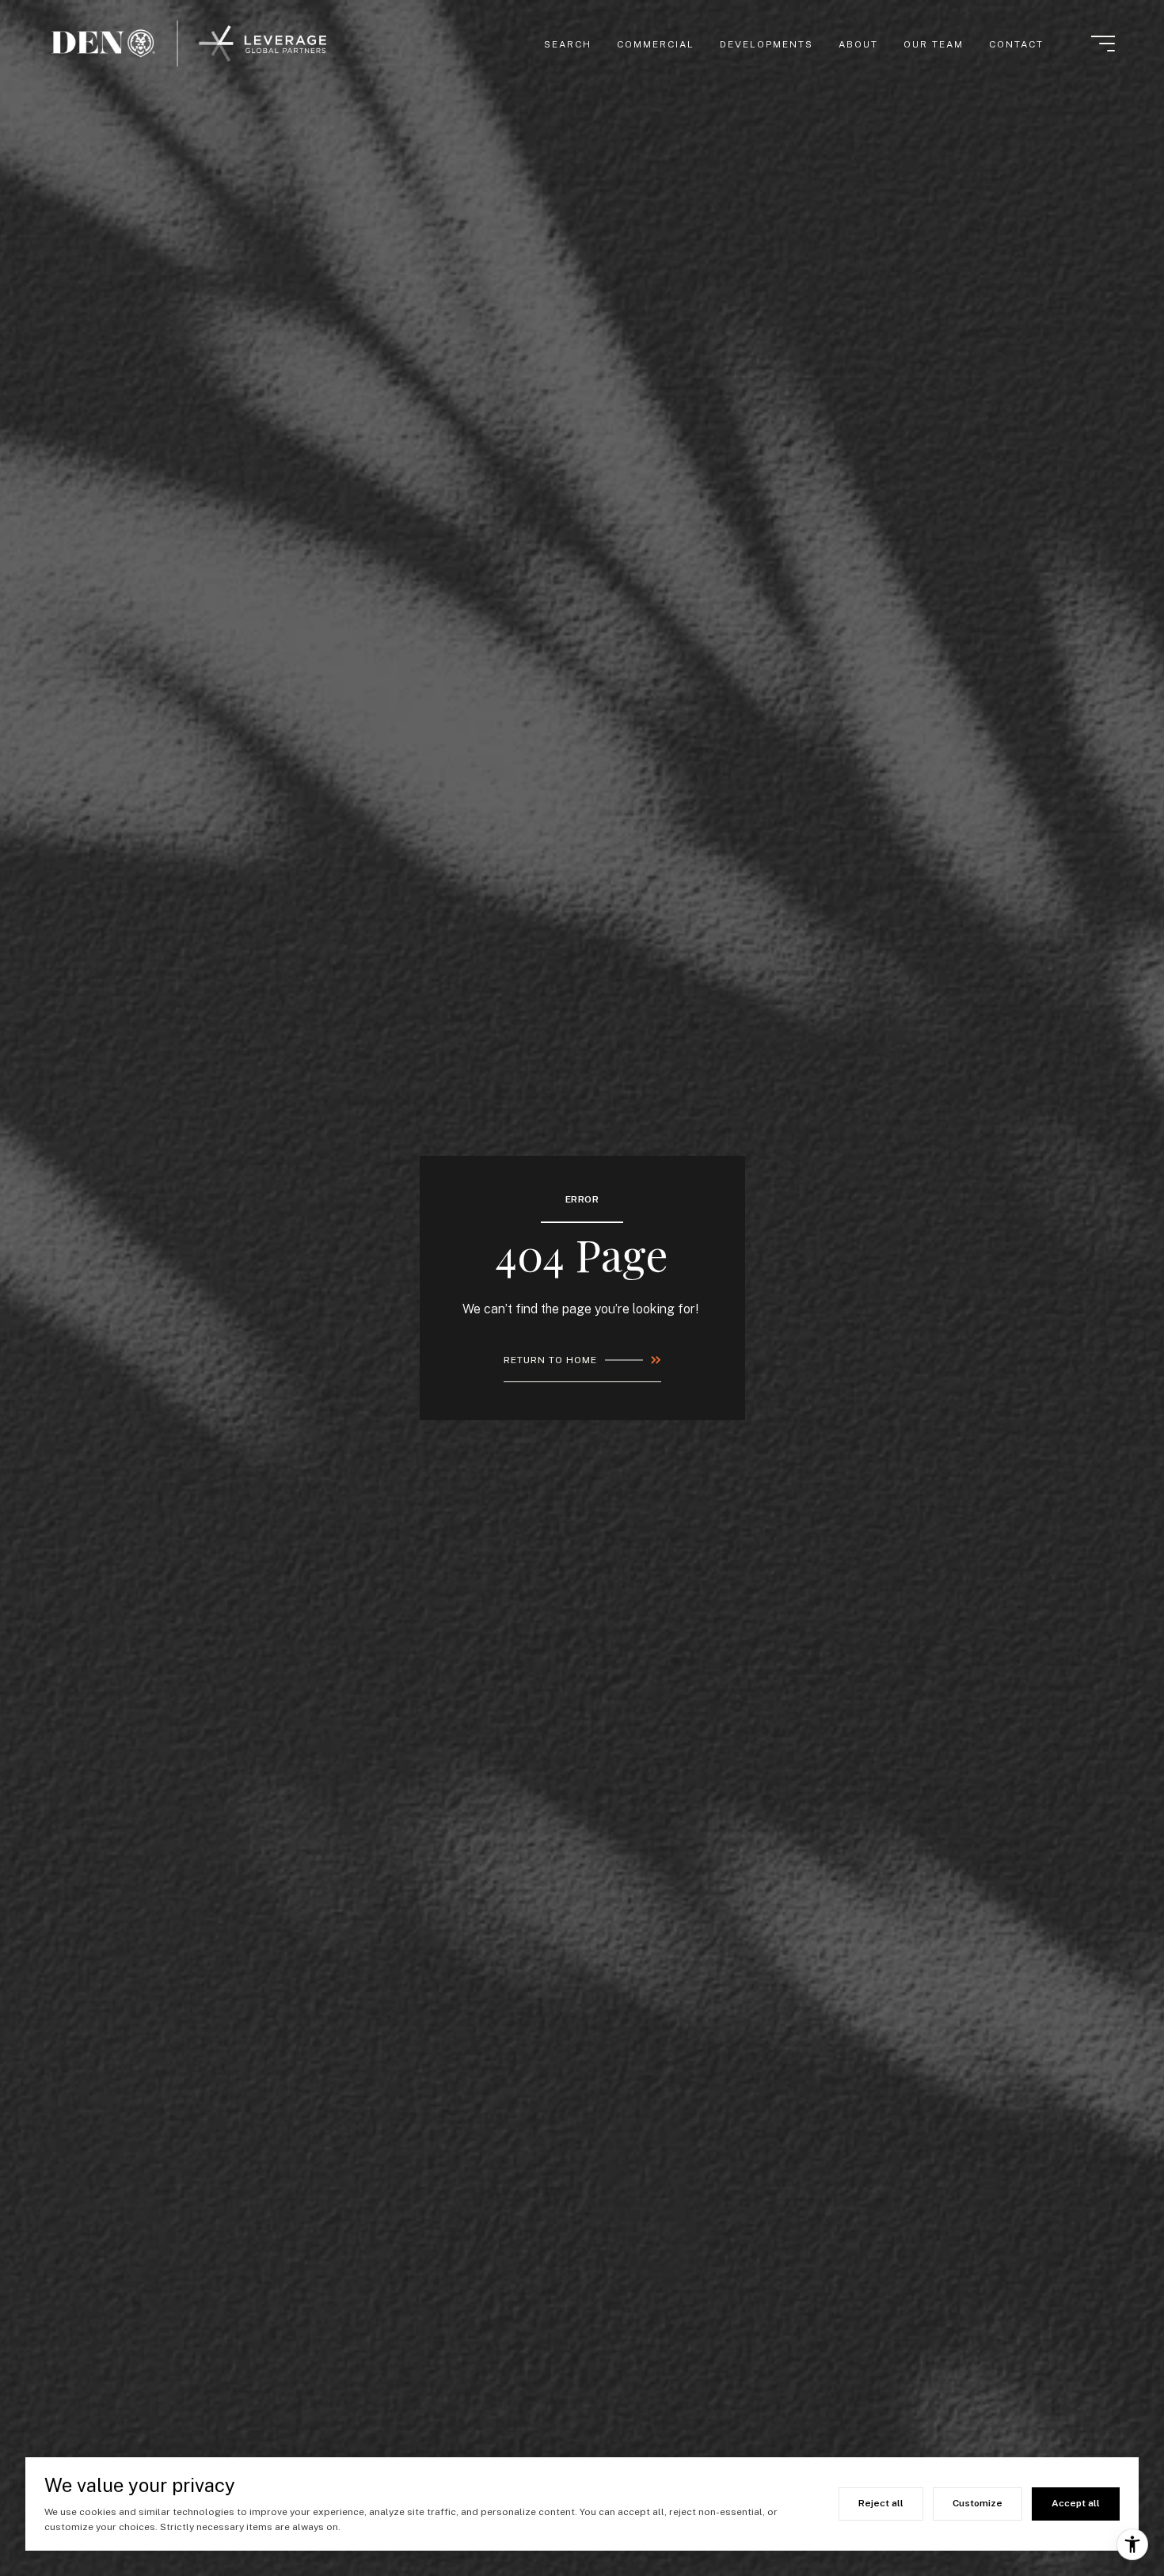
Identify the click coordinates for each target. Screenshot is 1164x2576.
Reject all (881, 2503)
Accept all (1076, 2503)
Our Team (934, 44)
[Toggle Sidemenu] (1103, 44)
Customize (978, 2503)
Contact (1016, 44)
